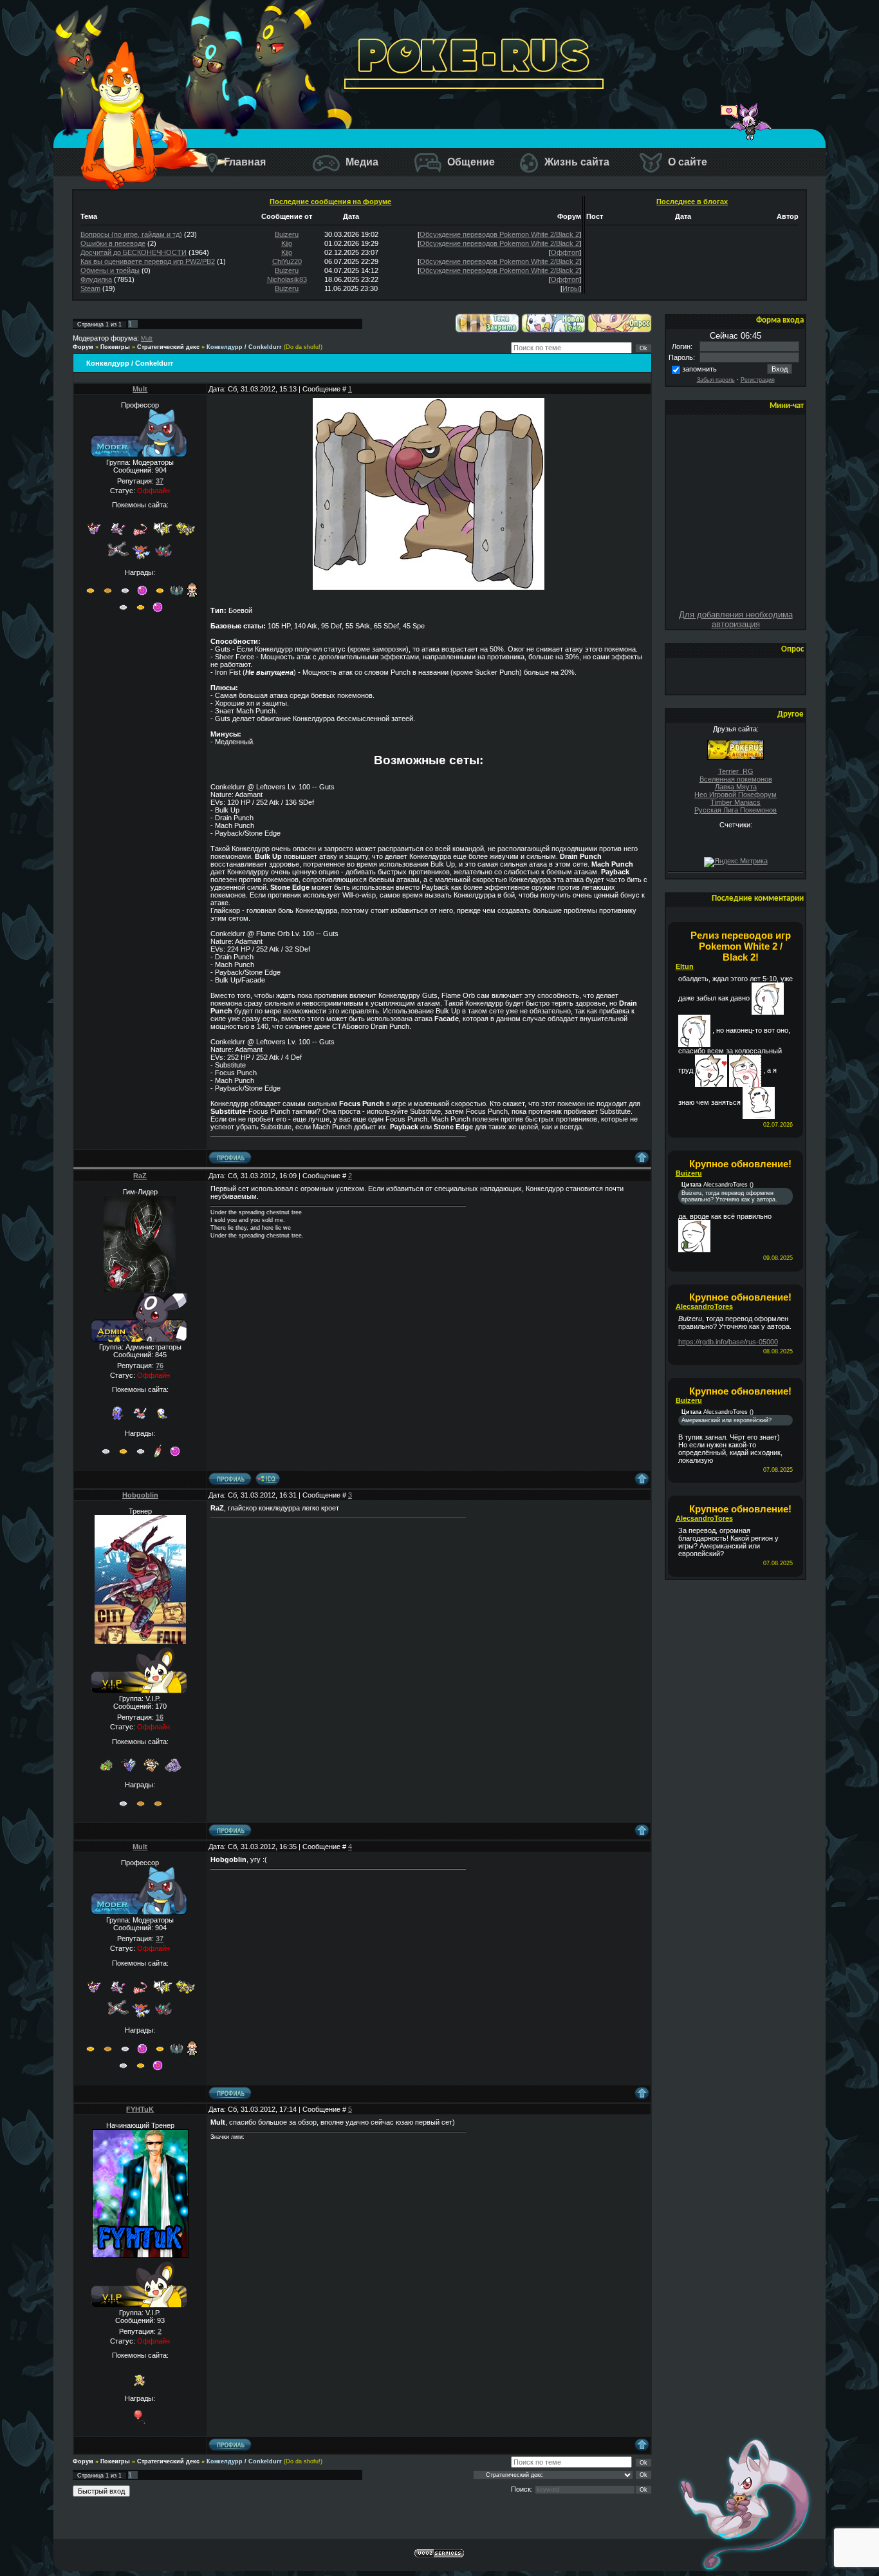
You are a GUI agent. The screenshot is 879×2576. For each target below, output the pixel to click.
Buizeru (287, 234)
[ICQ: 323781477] (268, 1479)
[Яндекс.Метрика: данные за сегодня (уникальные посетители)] (736, 862)
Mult (147, 339)
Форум (83, 347)
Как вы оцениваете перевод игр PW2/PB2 (148, 261)
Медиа (361, 162)
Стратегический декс (168, 347)
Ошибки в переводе (113, 243)
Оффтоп (565, 252)
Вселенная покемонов (736, 779)
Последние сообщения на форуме (330, 202)
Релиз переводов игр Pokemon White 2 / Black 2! (741, 946)
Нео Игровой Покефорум (736, 794)
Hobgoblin (140, 1495)
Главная (244, 162)
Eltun (685, 966)
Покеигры (115, 347)
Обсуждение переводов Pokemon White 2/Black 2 (499, 234)
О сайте (686, 162)
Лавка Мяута (736, 787)
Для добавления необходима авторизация (736, 619)
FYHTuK (140, 2109)
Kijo (287, 243)
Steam (90, 288)
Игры (571, 288)
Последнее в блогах (692, 202)
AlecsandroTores (704, 1306)
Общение (470, 162)
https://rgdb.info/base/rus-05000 (728, 1342)
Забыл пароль (716, 380)
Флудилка (96, 279)
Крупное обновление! (740, 1164)
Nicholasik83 (287, 279)
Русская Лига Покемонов (736, 810)
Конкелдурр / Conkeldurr (244, 347)
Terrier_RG (736, 771)
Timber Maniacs (736, 802)
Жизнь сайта (576, 162)
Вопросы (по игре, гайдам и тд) (131, 234)
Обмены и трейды (110, 270)
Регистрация (758, 380)
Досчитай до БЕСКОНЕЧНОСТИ (134, 252)
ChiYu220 (287, 261)
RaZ (140, 1176)
